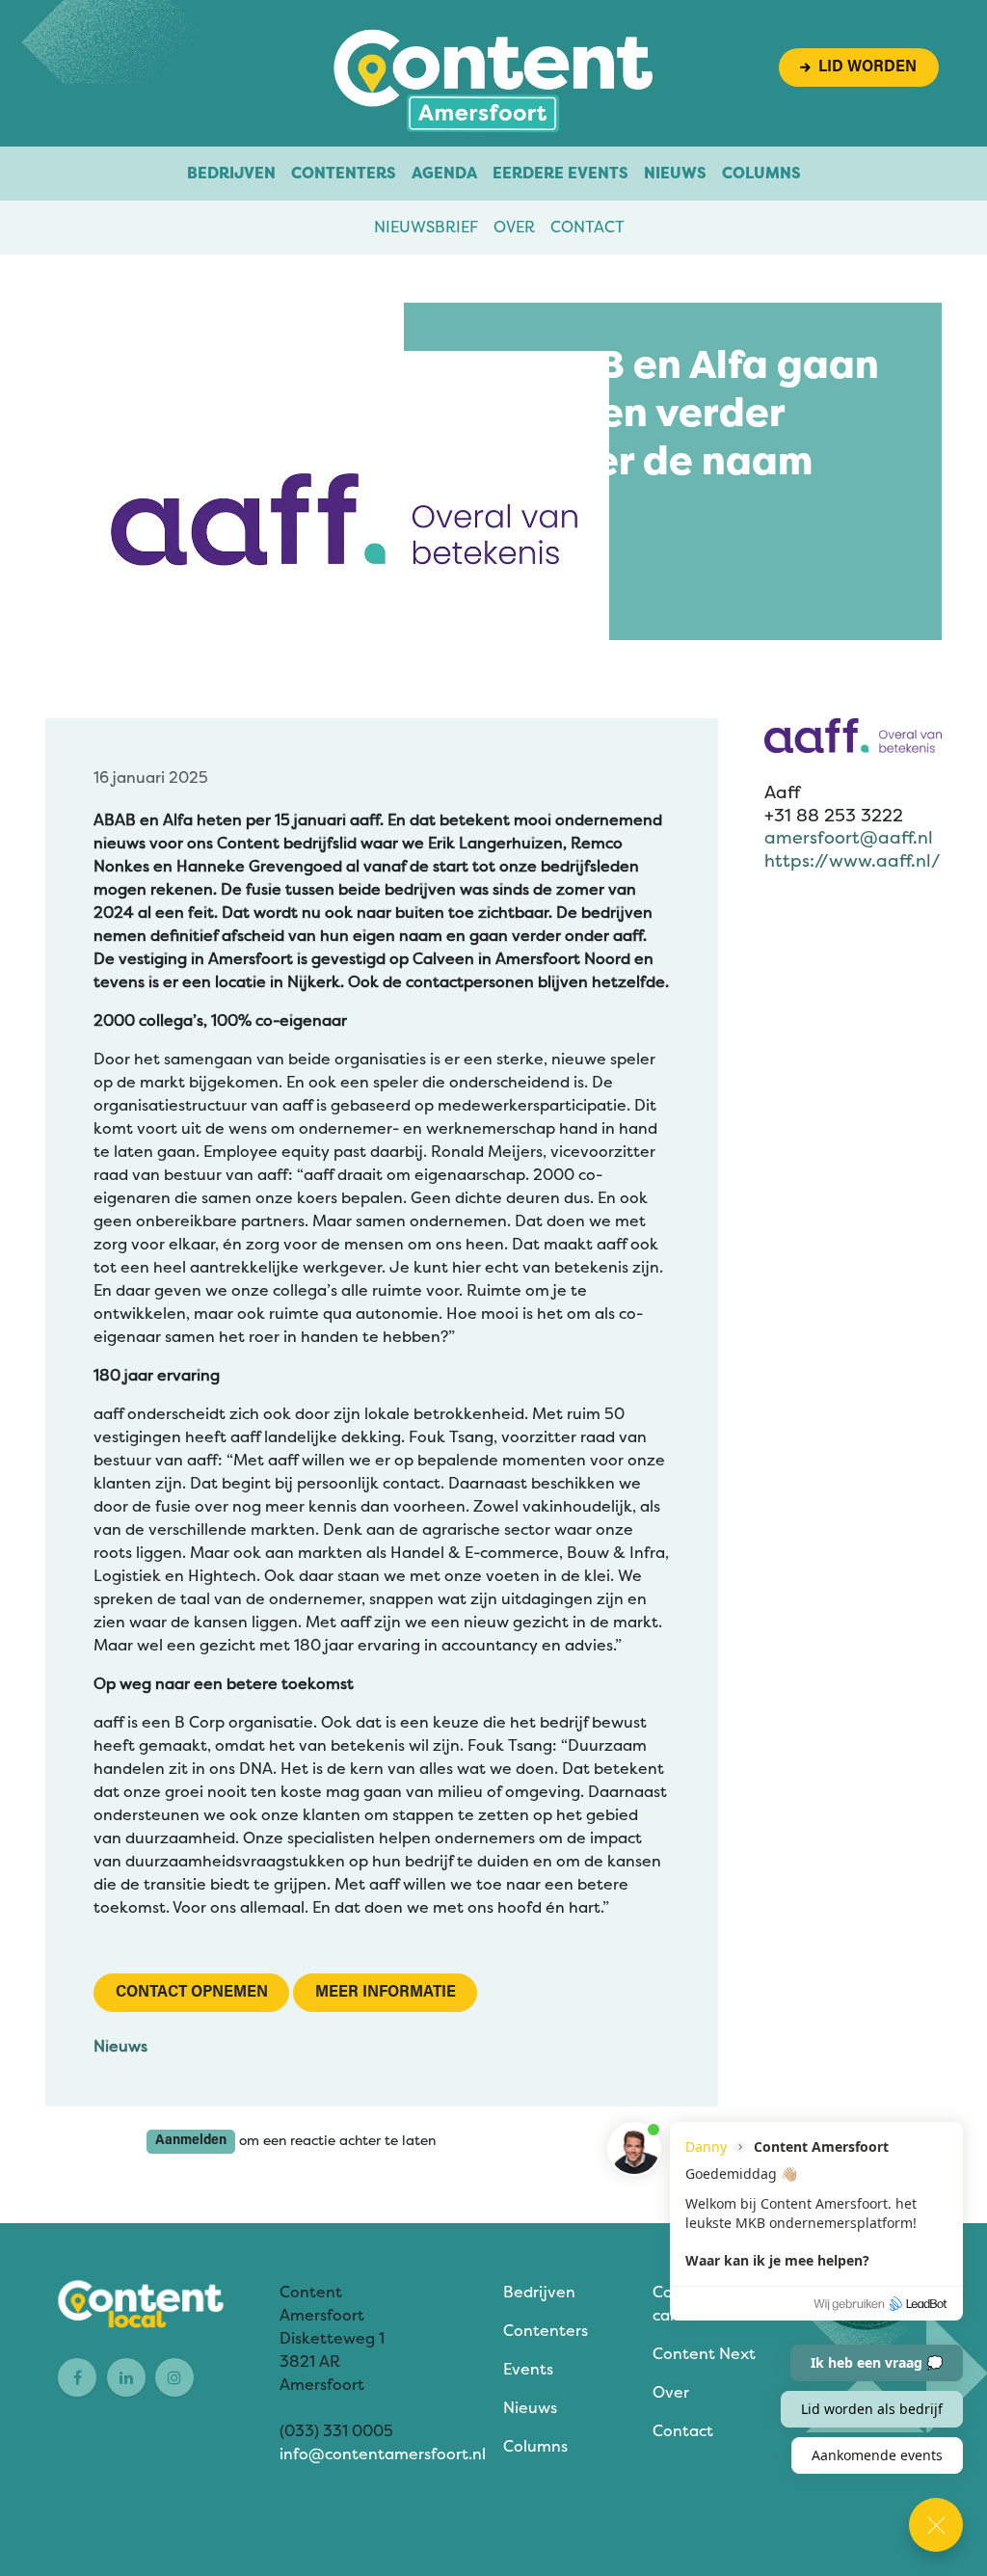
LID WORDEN (864, 67)
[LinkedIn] (126, 2377)
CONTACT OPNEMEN (192, 1993)
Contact (587, 227)
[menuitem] (231, 174)
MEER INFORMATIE (386, 1993)
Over (514, 227)
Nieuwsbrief (426, 227)
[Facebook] (77, 2377)
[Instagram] (174, 2377)
